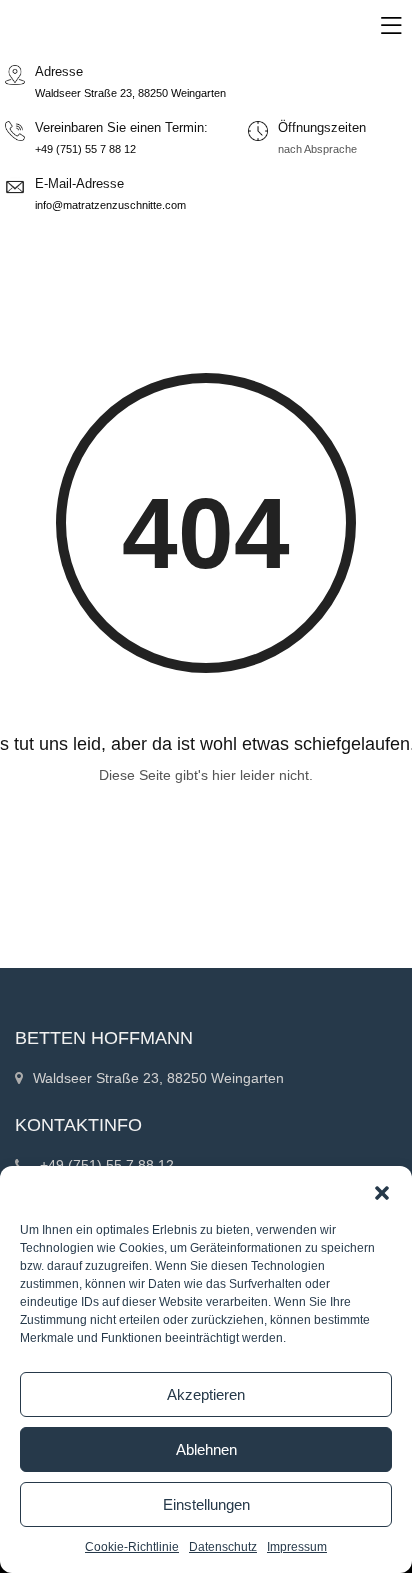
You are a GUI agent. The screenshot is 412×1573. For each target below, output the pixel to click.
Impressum (297, 1547)
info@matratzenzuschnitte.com (110, 205)
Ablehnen (206, 1449)
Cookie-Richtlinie (132, 1547)
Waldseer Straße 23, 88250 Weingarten (130, 93)
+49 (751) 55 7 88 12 (85, 149)
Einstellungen (206, 1504)
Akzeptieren (206, 1394)
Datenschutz (223, 1547)
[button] (382, 1191)
